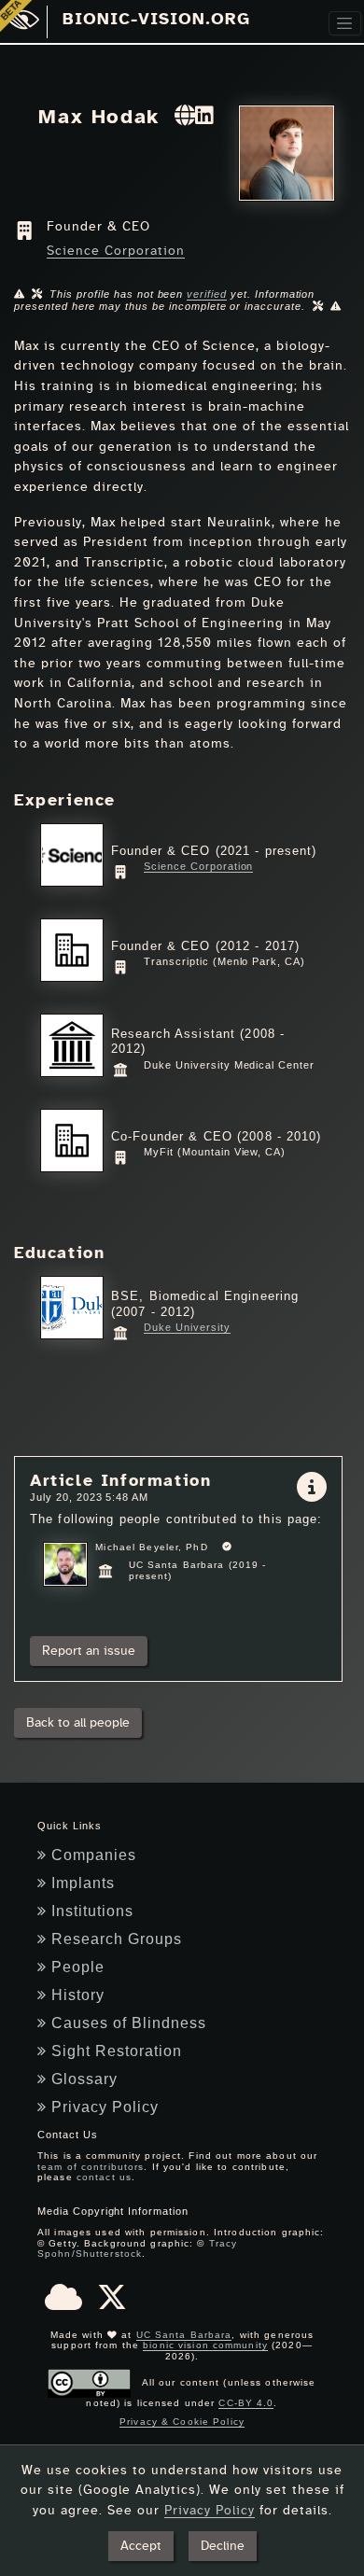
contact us (104, 2177)
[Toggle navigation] (345, 24)
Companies (94, 1855)
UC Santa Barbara (184, 2335)
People (78, 1967)
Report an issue (89, 1651)
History (78, 1995)
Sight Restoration (117, 2051)
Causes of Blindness (129, 2023)
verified (207, 294)
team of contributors (91, 2167)
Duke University (187, 1327)
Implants (83, 1883)
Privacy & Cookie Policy (182, 2422)
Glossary (84, 2079)
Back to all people (78, 1722)
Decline (223, 2546)
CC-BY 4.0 (246, 2403)
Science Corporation (116, 251)
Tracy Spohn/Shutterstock (137, 2249)
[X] (112, 2303)
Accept (141, 2546)
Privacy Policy (105, 2107)
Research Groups (117, 1939)
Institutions (92, 1911)
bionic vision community (205, 2345)
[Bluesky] (63, 2303)
